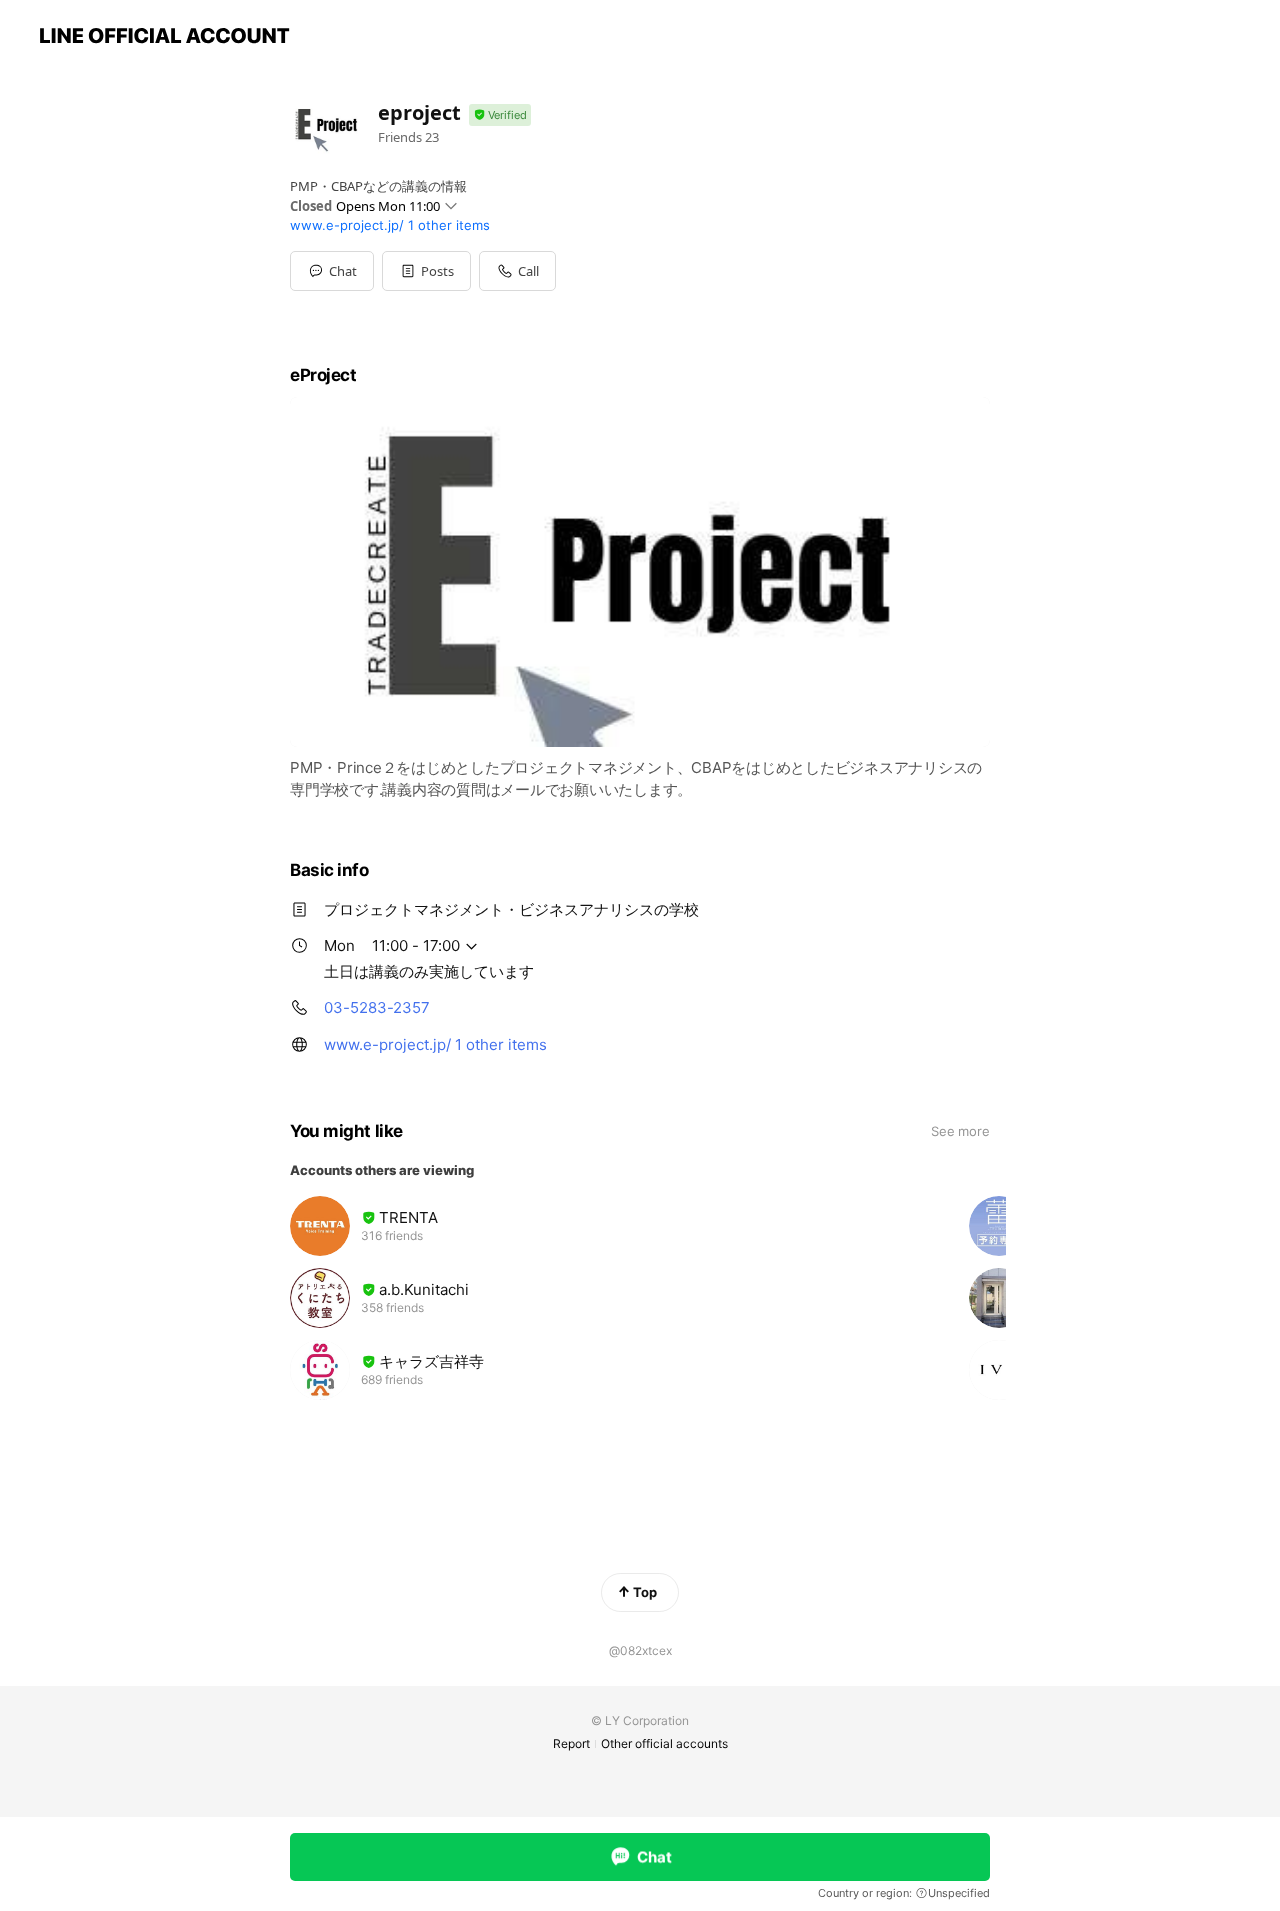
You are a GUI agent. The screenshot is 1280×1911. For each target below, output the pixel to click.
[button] (426, 271)
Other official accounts (664, 1743)
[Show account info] (500, 115)
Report (571, 1743)
